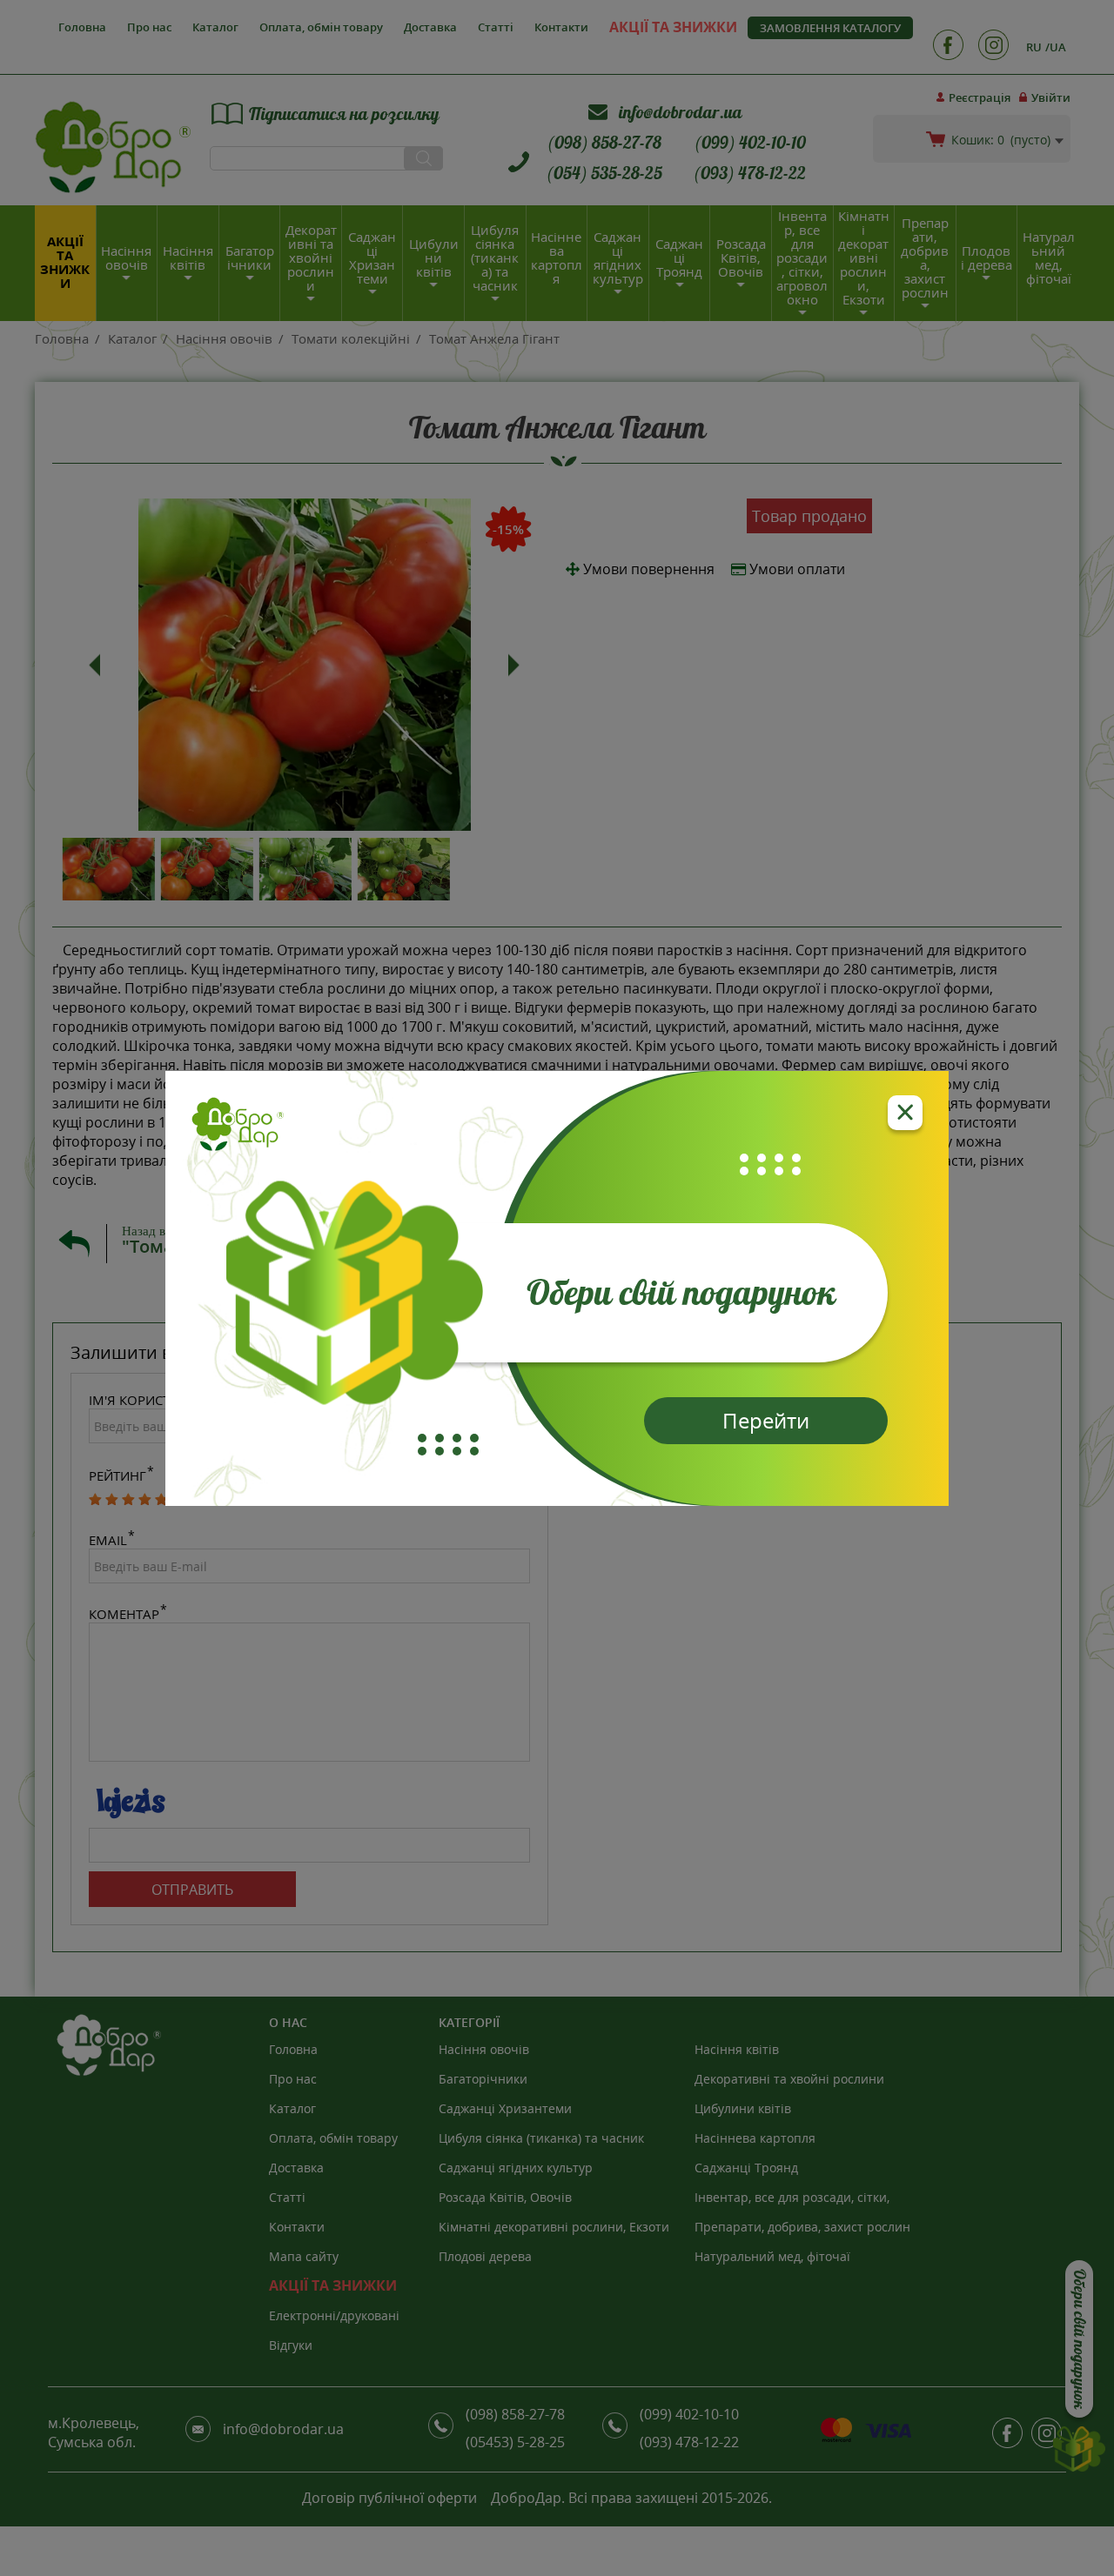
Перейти (766, 1420)
